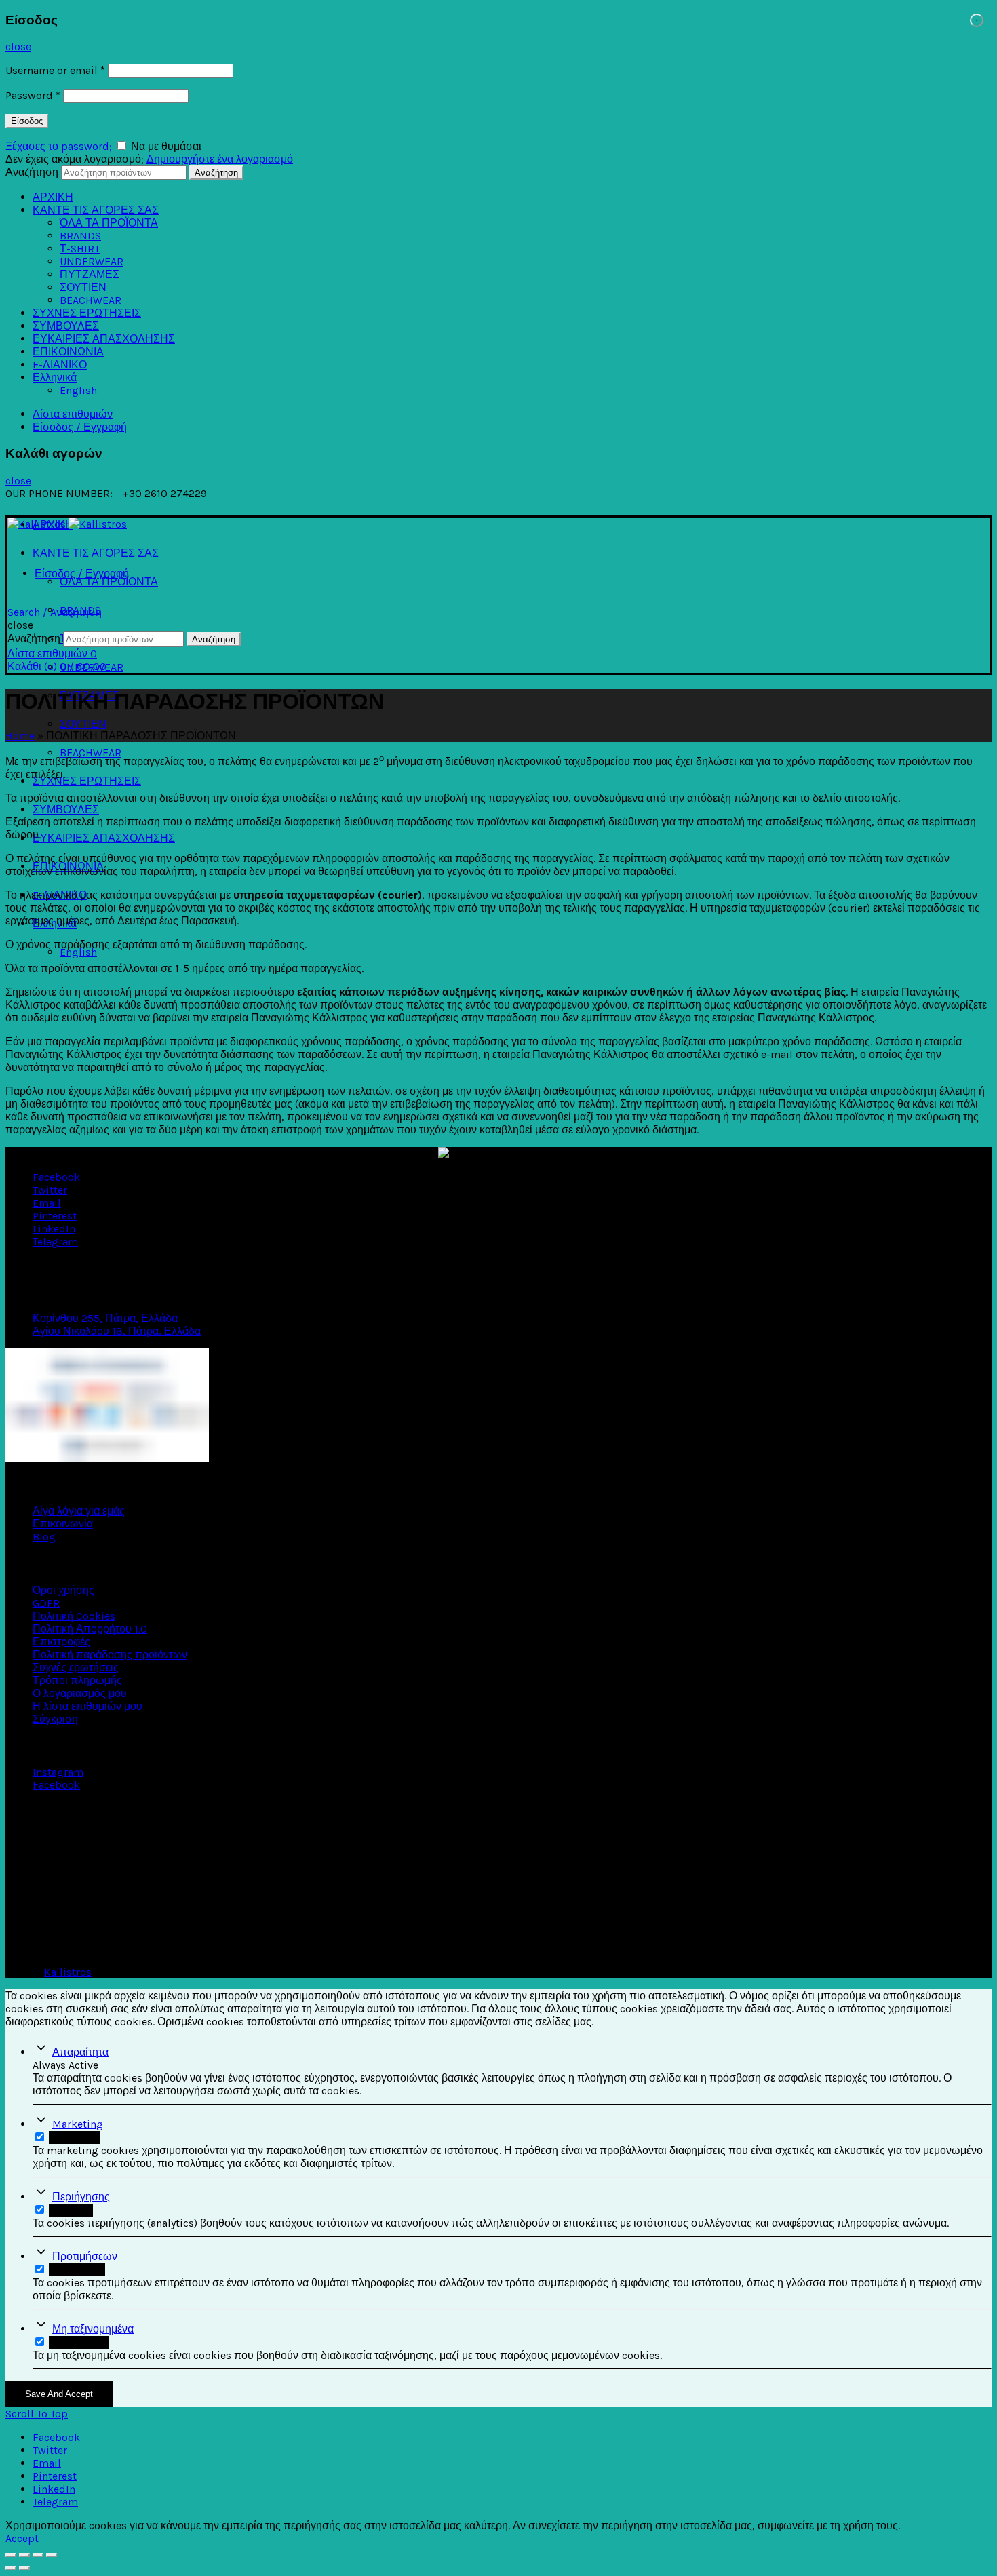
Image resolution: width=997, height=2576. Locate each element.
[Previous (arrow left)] (11, 2568)
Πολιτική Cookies (74, 1616)
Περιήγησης (81, 2197)
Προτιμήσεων (85, 2256)
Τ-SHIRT (80, 249)
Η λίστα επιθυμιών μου (87, 1706)
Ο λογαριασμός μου (80, 1693)
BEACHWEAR (91, 300)
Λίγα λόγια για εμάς (79, 1511)
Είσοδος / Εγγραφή (80, 427)
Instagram (58, 1772)
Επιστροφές (61, 1642)
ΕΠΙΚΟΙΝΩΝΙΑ (68, 352)
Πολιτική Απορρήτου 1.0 (90, 1629)
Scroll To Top (37, 2414)
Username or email (55, 70)
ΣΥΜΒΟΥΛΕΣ (66, 326)
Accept (22, 2538)
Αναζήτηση (32, 172)
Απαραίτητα (80, 2052)
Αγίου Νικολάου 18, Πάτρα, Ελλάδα (117, 1331)
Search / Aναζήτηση (55, 612)
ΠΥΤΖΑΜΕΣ (90, 274)
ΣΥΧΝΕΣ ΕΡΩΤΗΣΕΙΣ (87, 313)
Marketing (78, 2124)
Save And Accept (59, 2394)
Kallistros (68, 1972)
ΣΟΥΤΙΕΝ (83, 287)
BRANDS (80, 236)
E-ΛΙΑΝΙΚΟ (60, 365)
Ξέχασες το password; (59, 146)
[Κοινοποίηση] (24, 2555)
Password (33, 95)
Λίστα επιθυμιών (73, 414)
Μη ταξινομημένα (93, 2329)
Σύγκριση (55, 1719)
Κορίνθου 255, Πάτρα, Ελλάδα (105, 1318)
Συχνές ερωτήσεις (76, 1667)
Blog (44, 1537)
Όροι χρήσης (63, 1590)
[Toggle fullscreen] (38, 2555)
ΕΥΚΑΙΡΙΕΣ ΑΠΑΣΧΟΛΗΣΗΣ (104, 339)
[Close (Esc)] (11, 2555)
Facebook (56, 1785)
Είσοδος (27, 121)
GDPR (46, 1603)
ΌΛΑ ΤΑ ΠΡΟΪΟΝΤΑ (109, 223)
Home (20, 736)
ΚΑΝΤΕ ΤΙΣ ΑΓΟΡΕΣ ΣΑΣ (96, 210)
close (18, 46)
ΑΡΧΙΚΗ (53, 197)
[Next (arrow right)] (24, 2568)
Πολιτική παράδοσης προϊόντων (110, 1655)
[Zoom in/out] (52, 2555)
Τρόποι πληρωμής (77, 1680)
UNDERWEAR (92, 261)
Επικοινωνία (63, 1524)
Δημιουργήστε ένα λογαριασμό (220, 159)
